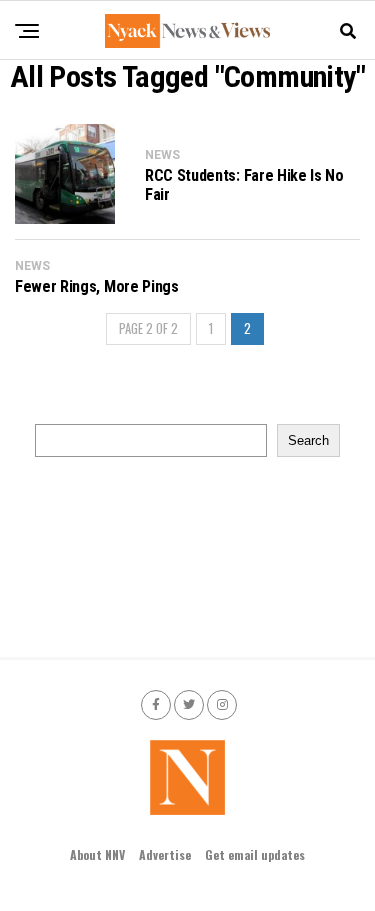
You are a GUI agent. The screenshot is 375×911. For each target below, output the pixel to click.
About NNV (97, 854)
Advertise (165, 854)
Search (308, 440)
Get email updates (255, 854)
